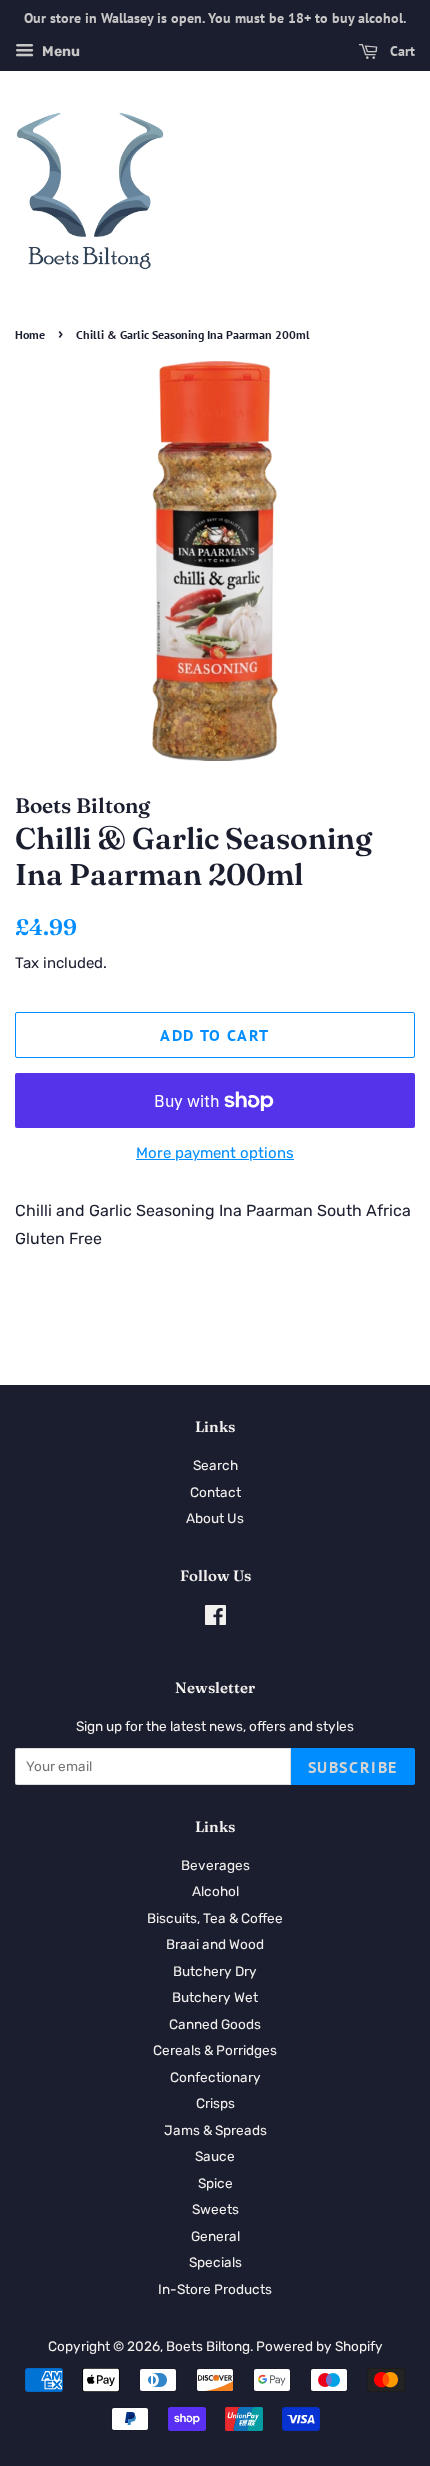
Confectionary (215, 2077)
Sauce (215, 2156)
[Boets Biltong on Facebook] (215, 1619)
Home (30, 334)
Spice (215, 2183)
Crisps (215, 2103)
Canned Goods (215, 2024)
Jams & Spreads (215, 2130)
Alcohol (215, 1891)
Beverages (215, 1865)
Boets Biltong (208, 2346)
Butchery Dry (215, 1971)
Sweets (215, 2209)
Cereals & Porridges (215, 2050)
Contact (215, 1492)
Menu (59, 51)
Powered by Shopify (319, 2346)
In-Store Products (215, 2289)
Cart (400, 51)
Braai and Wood (215, 1944)
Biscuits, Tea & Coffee (215, 1918)
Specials (215, 2262)
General (215, 2236)
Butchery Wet (215, 1997)
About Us (215, 1518)
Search (215, 1465)
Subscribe (353, 1767)
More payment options (215, 1153)
